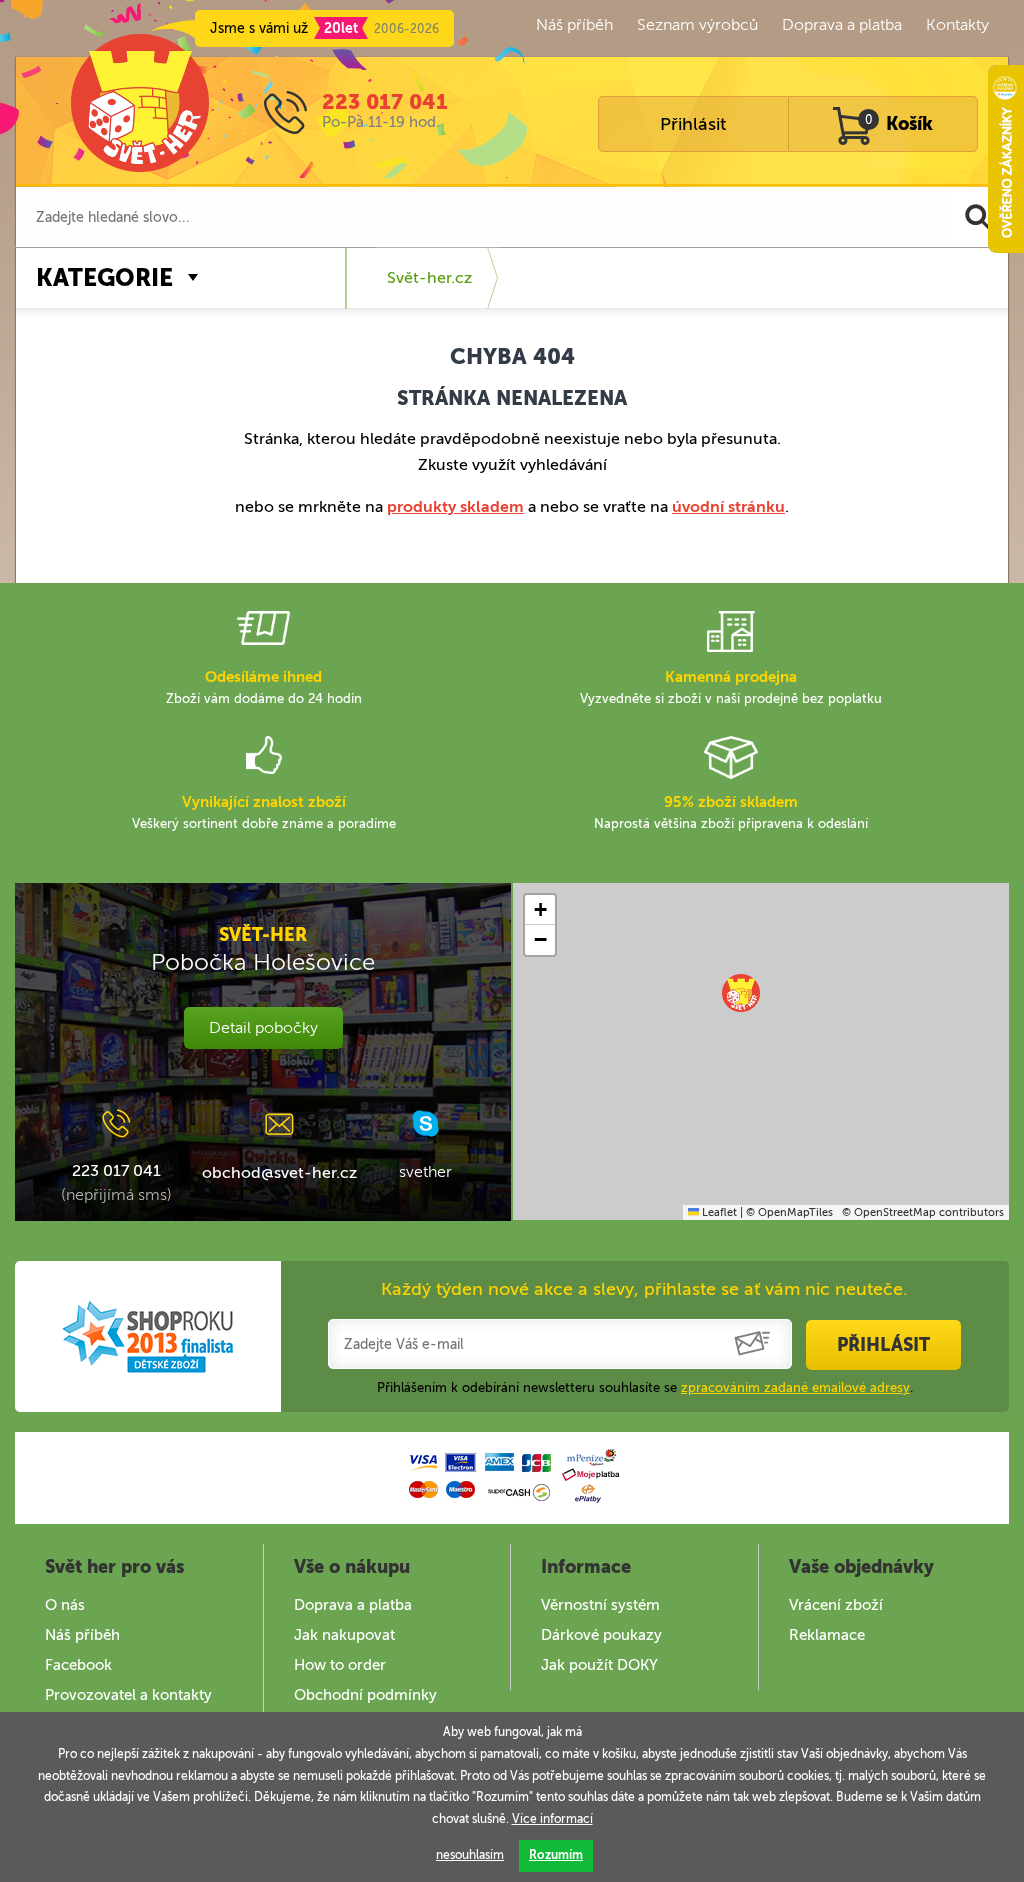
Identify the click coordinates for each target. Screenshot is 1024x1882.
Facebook (78, 1665)
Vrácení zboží (836, 1605)
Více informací (552, 1819)
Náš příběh (574, 24)
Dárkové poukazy (601, 1635)
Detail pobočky (263, 1027)
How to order (340, 1665)
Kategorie (104, 277)
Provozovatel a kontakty (128, 1695)
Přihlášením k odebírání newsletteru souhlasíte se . (645, 1387)
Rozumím (556, 1855)
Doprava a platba (842, 24)
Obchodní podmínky (365, 1695)
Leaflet (718, 1212)
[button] (741, 993)
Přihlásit (693, 124)
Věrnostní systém (600, 1605)
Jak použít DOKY (599, 1665)
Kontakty (957, 24)
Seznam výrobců (697, 24)
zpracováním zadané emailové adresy (795, 1387)
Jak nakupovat (344, 1635)
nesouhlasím (470, 1855)
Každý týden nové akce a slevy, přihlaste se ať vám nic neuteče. (644, 1289)
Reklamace (827, 1635)
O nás (65, 1605)
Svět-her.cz (429, 277)
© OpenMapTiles (789, 1212)
